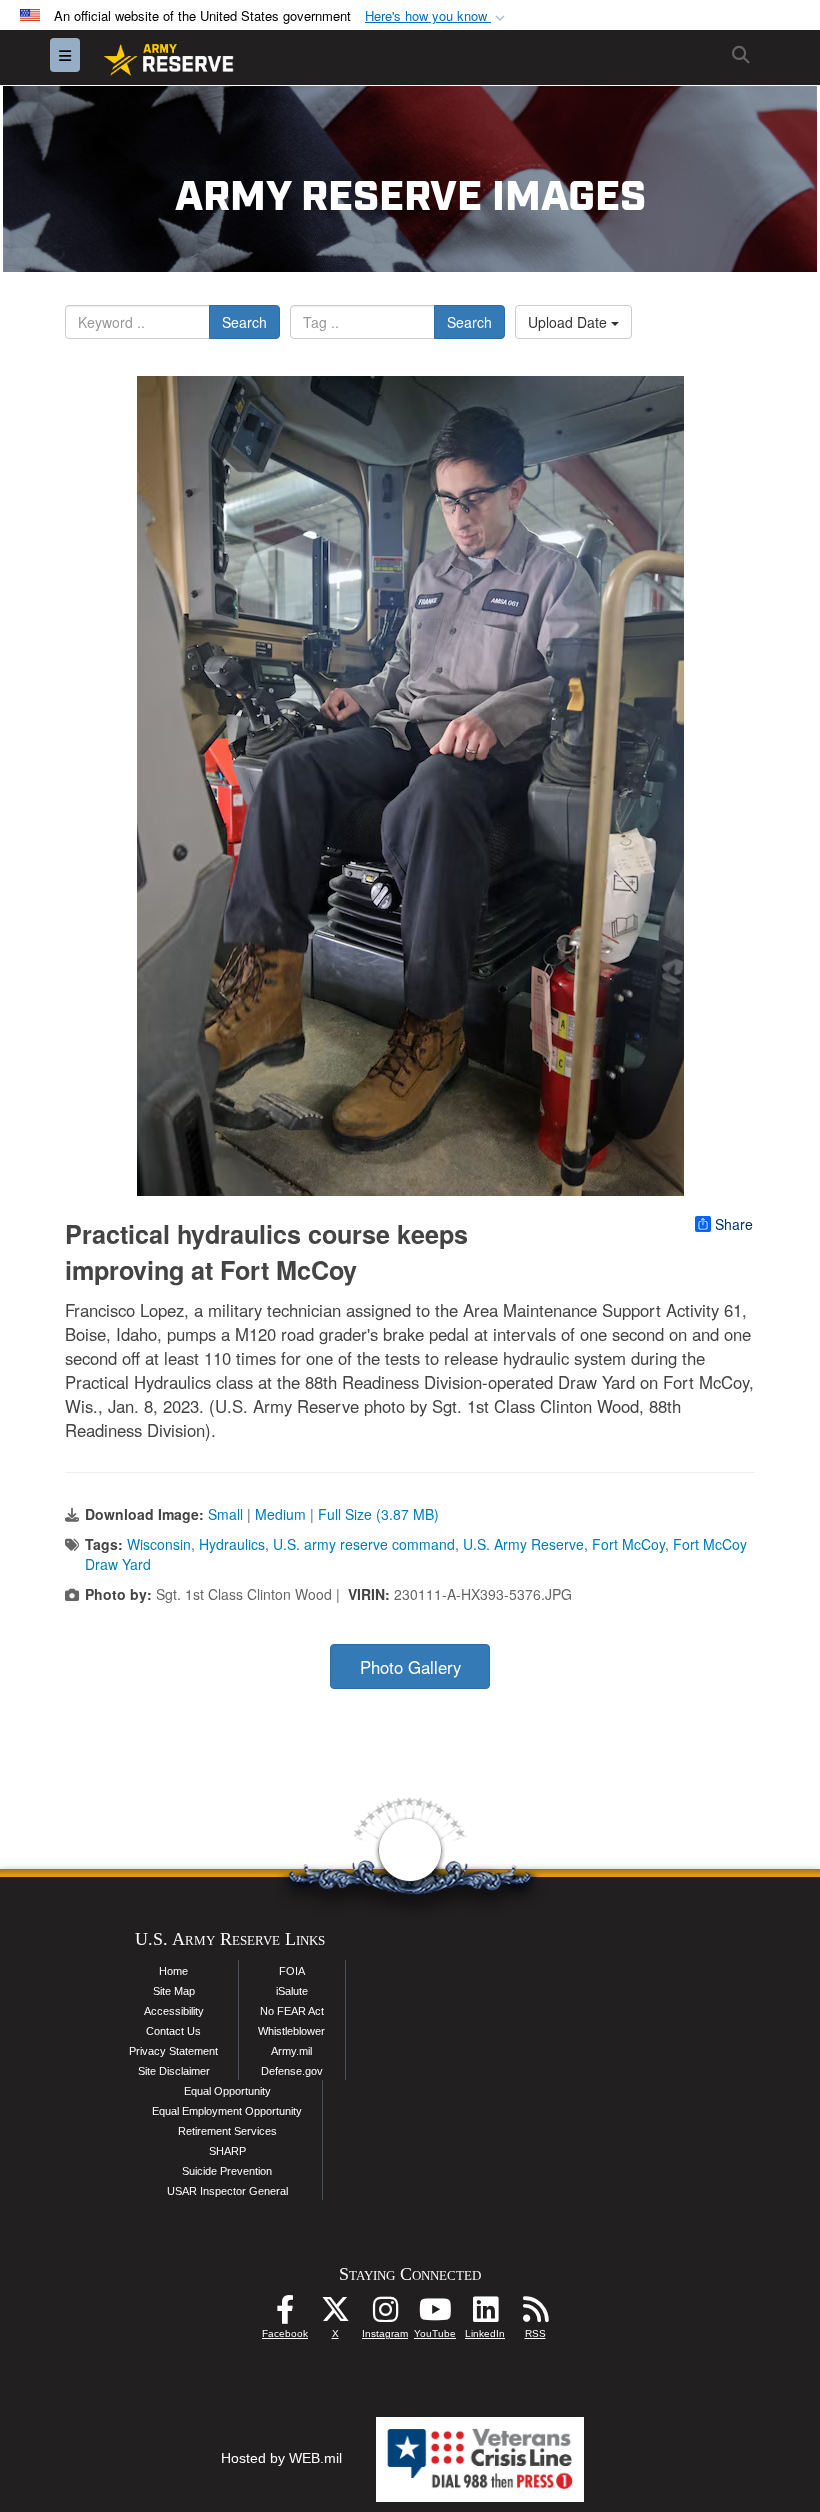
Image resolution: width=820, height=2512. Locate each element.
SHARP (227, 2151)
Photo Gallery (410, 1667)
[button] (437, 16)
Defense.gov (292, 2071)
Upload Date (569, 322)
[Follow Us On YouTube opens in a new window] (435, 2315)
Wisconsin (159, 1544)
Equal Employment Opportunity (227, 2111)
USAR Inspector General (227, 2191)
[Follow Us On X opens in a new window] (335, 2315)
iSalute (292, 1991)
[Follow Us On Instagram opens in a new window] (385, 2315)
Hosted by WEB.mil (281, 2458)
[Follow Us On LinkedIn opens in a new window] (485, 2315)
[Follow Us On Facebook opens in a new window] (285, 2315)
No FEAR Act (292, 2011)
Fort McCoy (628, 1544)
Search (244, 322)
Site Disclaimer (174, 2071)
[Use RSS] (535, 2315)
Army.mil (291, 2051)
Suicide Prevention (227, 2171)
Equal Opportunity (227, 2091)
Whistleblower (291, 2031)
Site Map (174, 1991)
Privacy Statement (173, 2051)
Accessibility (174, 2011)
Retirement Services (227, 2131)
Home (173, 1971)
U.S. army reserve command (364, 1544)
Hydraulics (232, 1544)
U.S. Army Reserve (523, 1544)
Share (734, 1224)
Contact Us (173, 2031)
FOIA (292, 1971)
